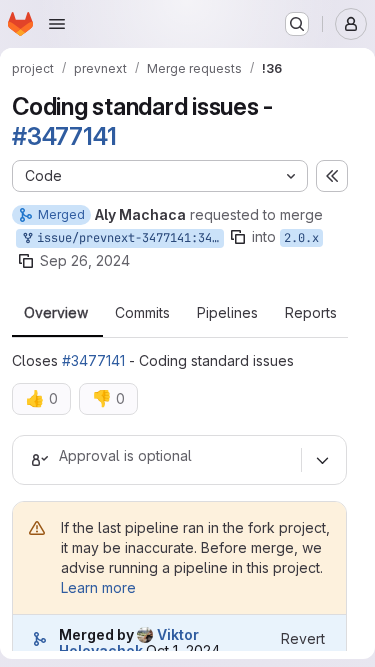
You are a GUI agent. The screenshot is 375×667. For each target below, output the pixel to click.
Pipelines (227, 313)
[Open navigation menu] (57, 24)
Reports (311, 313)
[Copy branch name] (238, 237)
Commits (142, 313)
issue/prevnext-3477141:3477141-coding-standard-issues (127, 238)
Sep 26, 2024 (85, 260)
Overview (56, 313)
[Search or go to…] (297, 24)
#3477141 (64, 136)
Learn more (98, 587)
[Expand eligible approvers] (322, 460)
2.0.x (301, 238)
